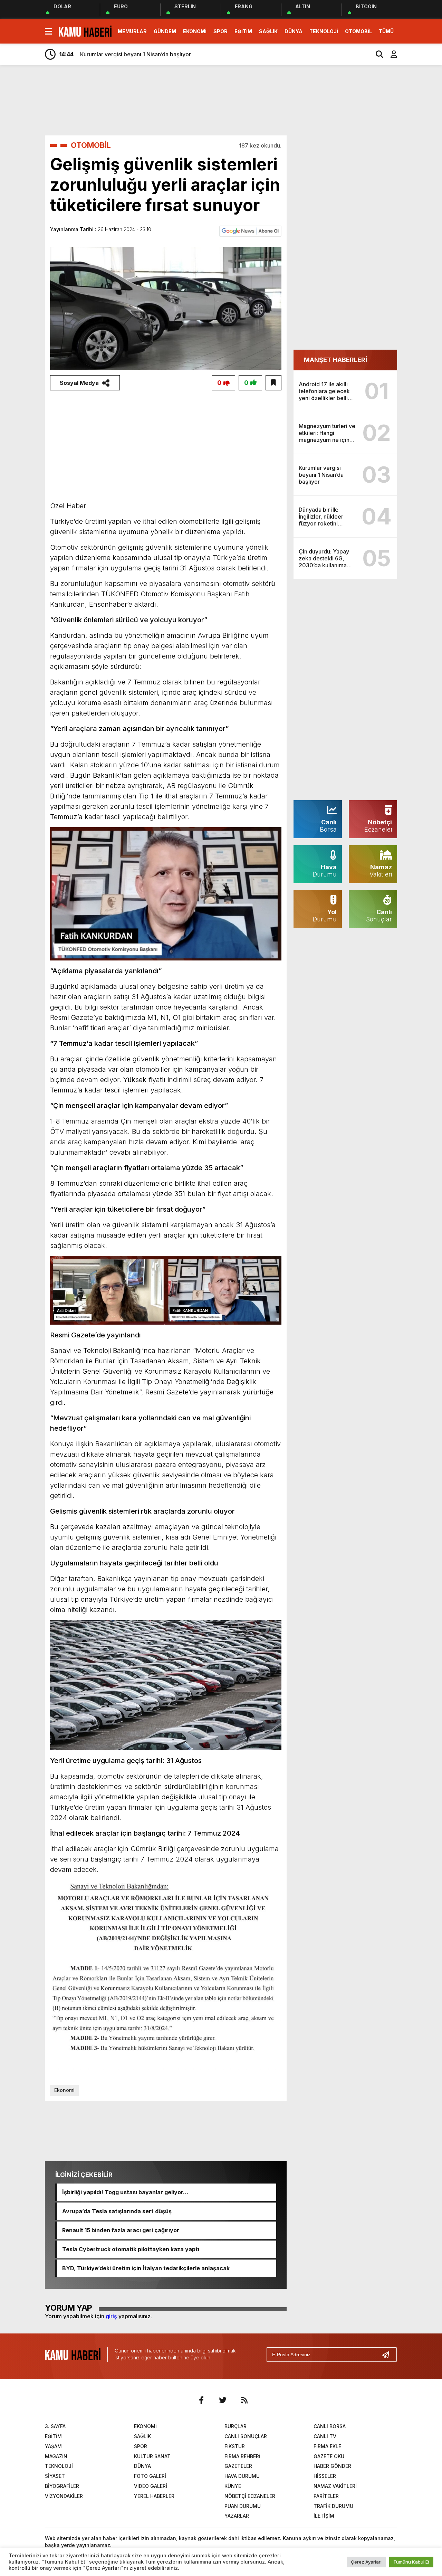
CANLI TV (325, 2436)
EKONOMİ (195, 31)
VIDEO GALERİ (151, 2486)
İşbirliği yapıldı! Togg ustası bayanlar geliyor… (125, 2192)
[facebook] (201, 2400)
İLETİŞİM (324, 2516)
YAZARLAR (237, 2516)
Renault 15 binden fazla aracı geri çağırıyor (121, 2230)
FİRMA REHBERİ (242, 2456)
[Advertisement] (242, 100)
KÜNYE (233, 2486)
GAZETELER (238, 2466)
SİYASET (55, 2476)
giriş (111, 2316)
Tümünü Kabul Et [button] (411, 2562)
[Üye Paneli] (390, 54)
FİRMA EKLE (327, 2446)
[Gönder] (388, 2355)
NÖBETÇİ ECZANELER (250, 2496)
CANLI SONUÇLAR (246, 2436)
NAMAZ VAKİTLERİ (335, 2486)
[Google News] (250, 230)
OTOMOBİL (358, 31)
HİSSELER (325, 2476)
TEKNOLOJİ (324, 31)
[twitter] (223, 2400)
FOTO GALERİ (150, 2476)
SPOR (220, 31)
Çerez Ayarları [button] (366, 2562)
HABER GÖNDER (332, 2466)
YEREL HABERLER (154, 2496)
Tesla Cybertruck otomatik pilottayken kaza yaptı (131, 2249)
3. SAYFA (55, 2426)
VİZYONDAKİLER (64, 2496)
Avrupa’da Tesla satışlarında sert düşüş (117, 2211)
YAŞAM (53, 2446)
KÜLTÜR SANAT (152, 2456)
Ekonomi (64, 2090)
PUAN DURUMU (243, 2506)
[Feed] (244, 2400)
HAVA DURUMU (242, 2476)
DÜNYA (294, 31)
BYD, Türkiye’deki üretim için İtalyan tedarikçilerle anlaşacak (146, 2268)
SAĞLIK (268, 31)
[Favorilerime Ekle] (273, 383)
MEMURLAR (132, 31)
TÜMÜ (386, 31)
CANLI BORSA (330, 2426)
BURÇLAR (236, 2426)
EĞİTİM (243, 31)
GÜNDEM (165, 31)
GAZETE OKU (329, 2456)
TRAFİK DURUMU (333, 2506)
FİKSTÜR (235, 2446)
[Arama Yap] (376, 54)
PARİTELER (326, 2496)
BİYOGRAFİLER (62, 2486)
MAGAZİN (56, 2456)
